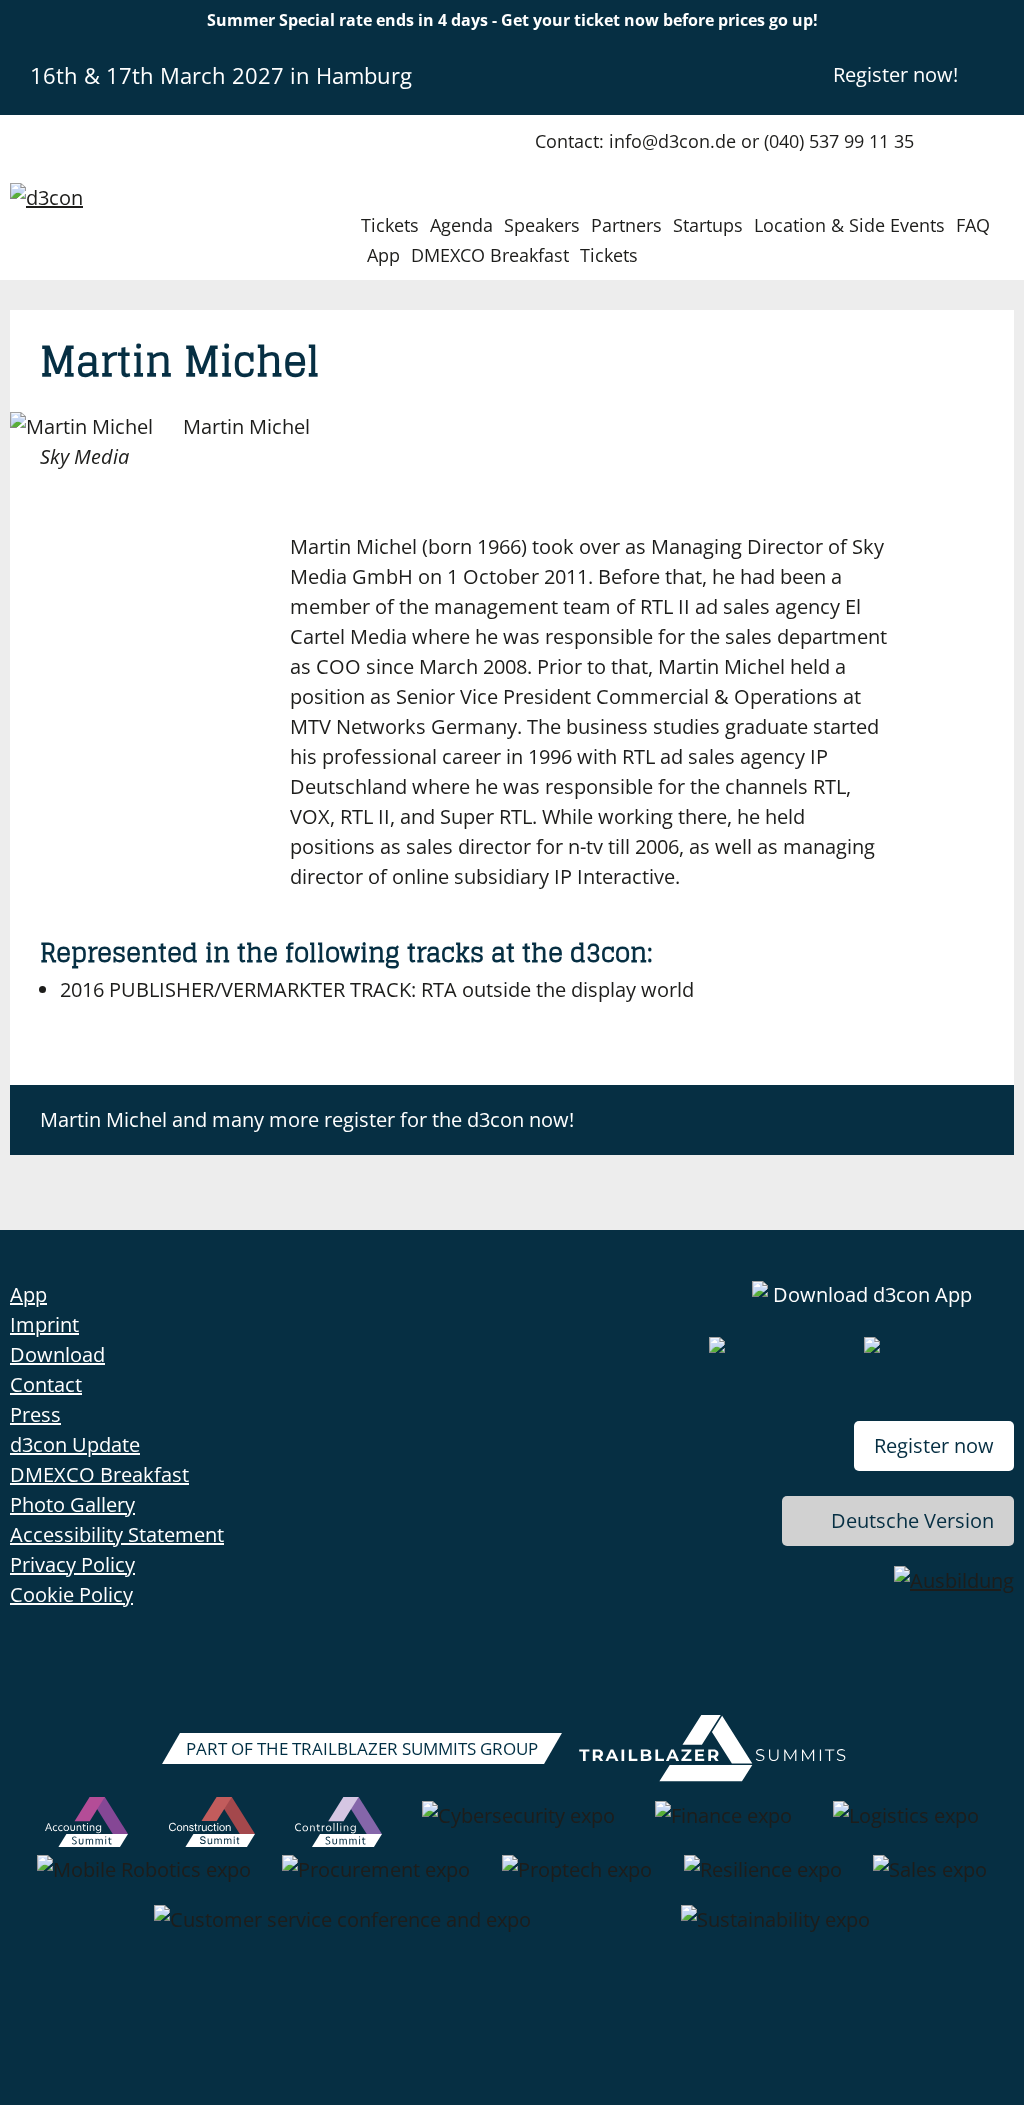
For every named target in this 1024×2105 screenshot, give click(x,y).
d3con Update (75, 1444)
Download (57, 1354)
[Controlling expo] (338, 1826)
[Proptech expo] (577, 1880)
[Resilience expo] (763, 1880)
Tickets (390, 225)
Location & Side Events (849, 225)
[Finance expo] (723, 1826)
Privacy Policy (72, 1564)
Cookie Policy (71, 1594)
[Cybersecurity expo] (518, 1826)
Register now (934, 1445)
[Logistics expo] (906, 1826)
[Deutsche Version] (997, 74)
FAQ (973, 225)
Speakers (542, 225)
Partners (626, 225)
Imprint (44, 1324)
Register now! (895, 74)
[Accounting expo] (86, 1826)
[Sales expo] (930, 1880)
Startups (708, 225)
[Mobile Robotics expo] (144, 1880)
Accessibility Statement (117, 1534)
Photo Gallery (72, 1504)
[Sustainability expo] (775, 1930)
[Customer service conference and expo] (342, 1930)
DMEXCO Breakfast (490, 255)
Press (35, 1414)
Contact (46, 1384)
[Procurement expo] (376, 1880)
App (383, 255)
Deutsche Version (912, 1520)
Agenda (461, 225)
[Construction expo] (212, 1826)
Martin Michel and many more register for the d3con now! (307, 1119)
